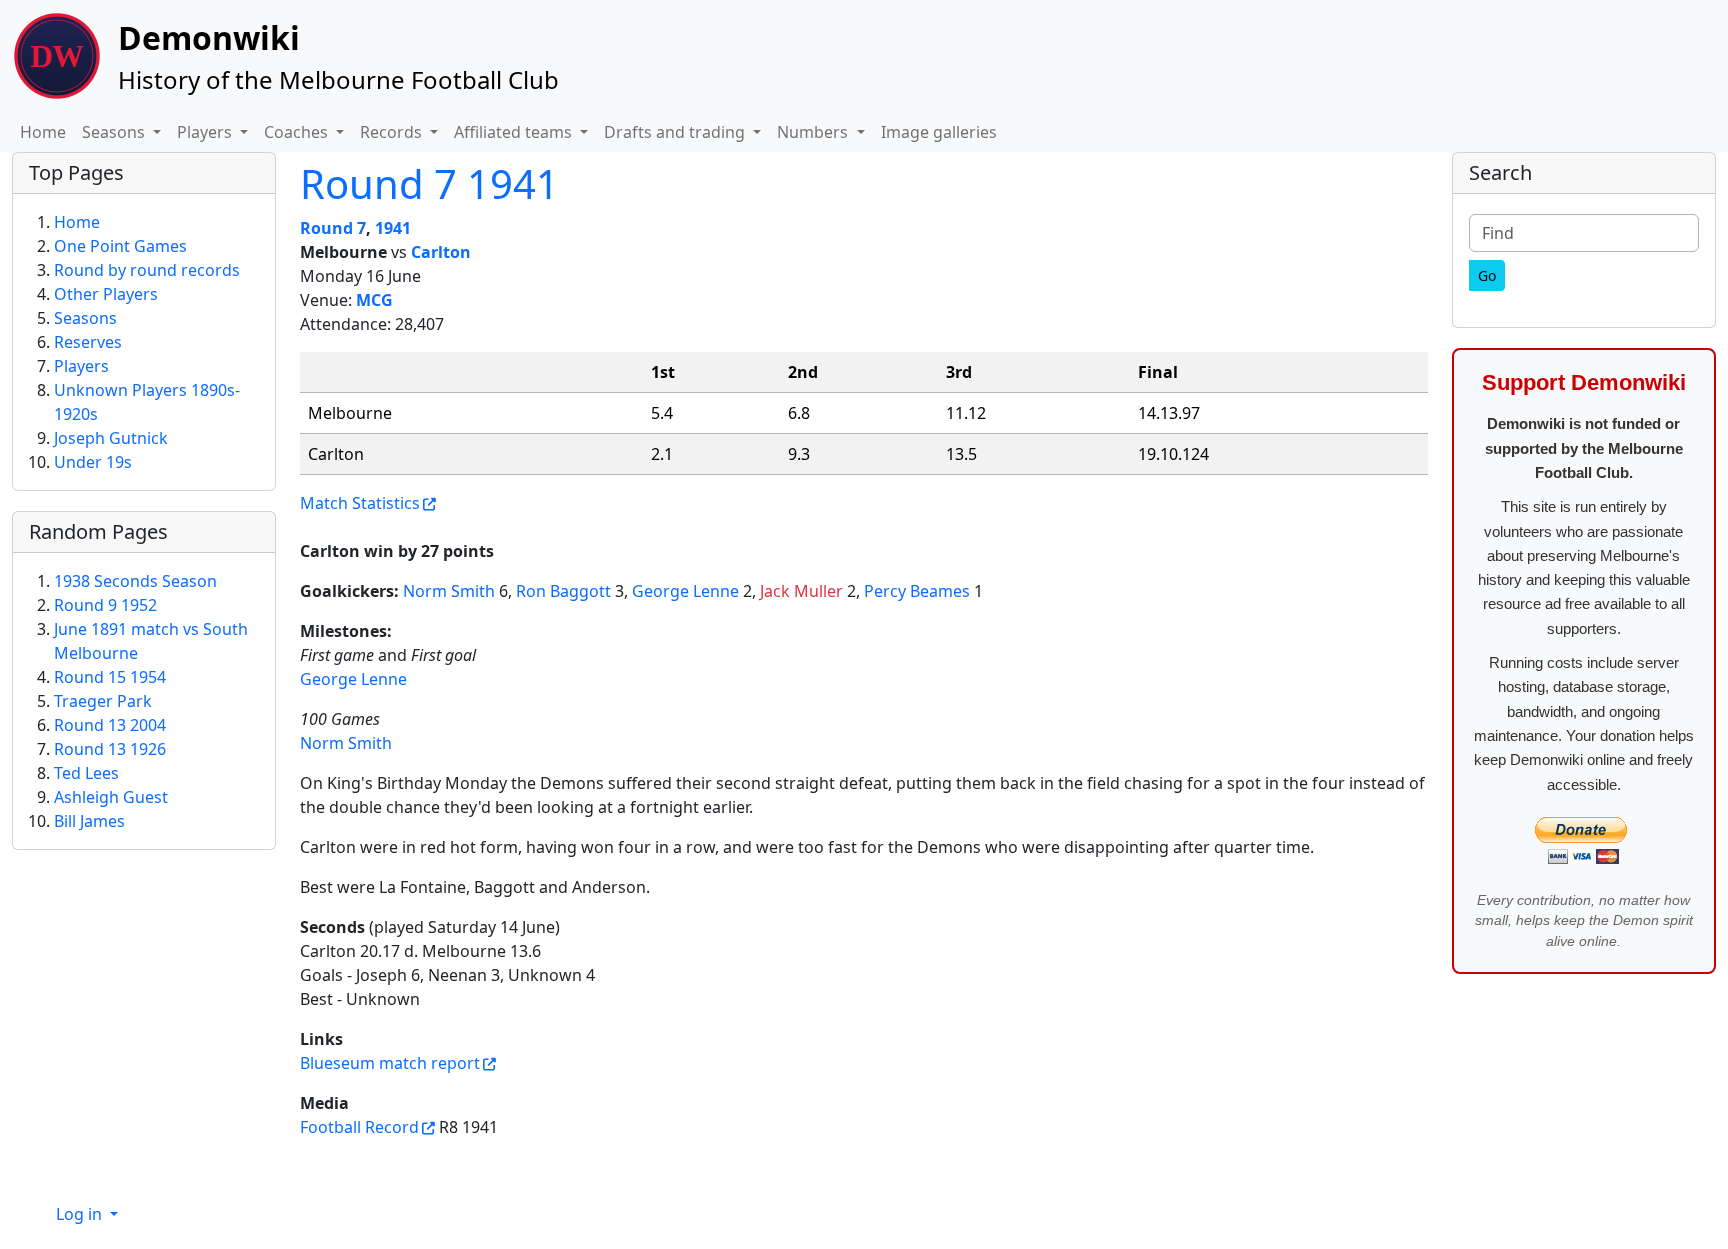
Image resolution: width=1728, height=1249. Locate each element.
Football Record (359, 1127)
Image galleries (939, 132)
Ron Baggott (563, 591)
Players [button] (206, 132)
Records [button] (393, 132)
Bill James (89, 821)
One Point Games (120, 246)
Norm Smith (449, 591)
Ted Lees (86, 773)
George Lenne (685, 591)
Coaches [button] (298, 132)
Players (81, 366)
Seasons (85, 318)
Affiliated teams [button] (515, 132)
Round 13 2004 (110, 725)
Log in (81, 1214)
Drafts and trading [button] (676, 132)
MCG (374, 300)
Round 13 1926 (110, 749)
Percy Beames (917, 591)
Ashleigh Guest (111, 797)
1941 (393, 228)
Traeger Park (103, 701)
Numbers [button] (814, 132)
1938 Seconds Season (135, 581)
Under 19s (93, 462)
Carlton (441, 252)
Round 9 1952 (105, 605)
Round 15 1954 (110, 677)
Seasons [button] (115, 132)
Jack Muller (801, 591)
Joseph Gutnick (111, 438)
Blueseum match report (390, 1063)
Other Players (106, 294)
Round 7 (333, 228)
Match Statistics (360, 503)
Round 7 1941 (429, 183)
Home (43, 132)
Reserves (88, 342)
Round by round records (147, 270)
